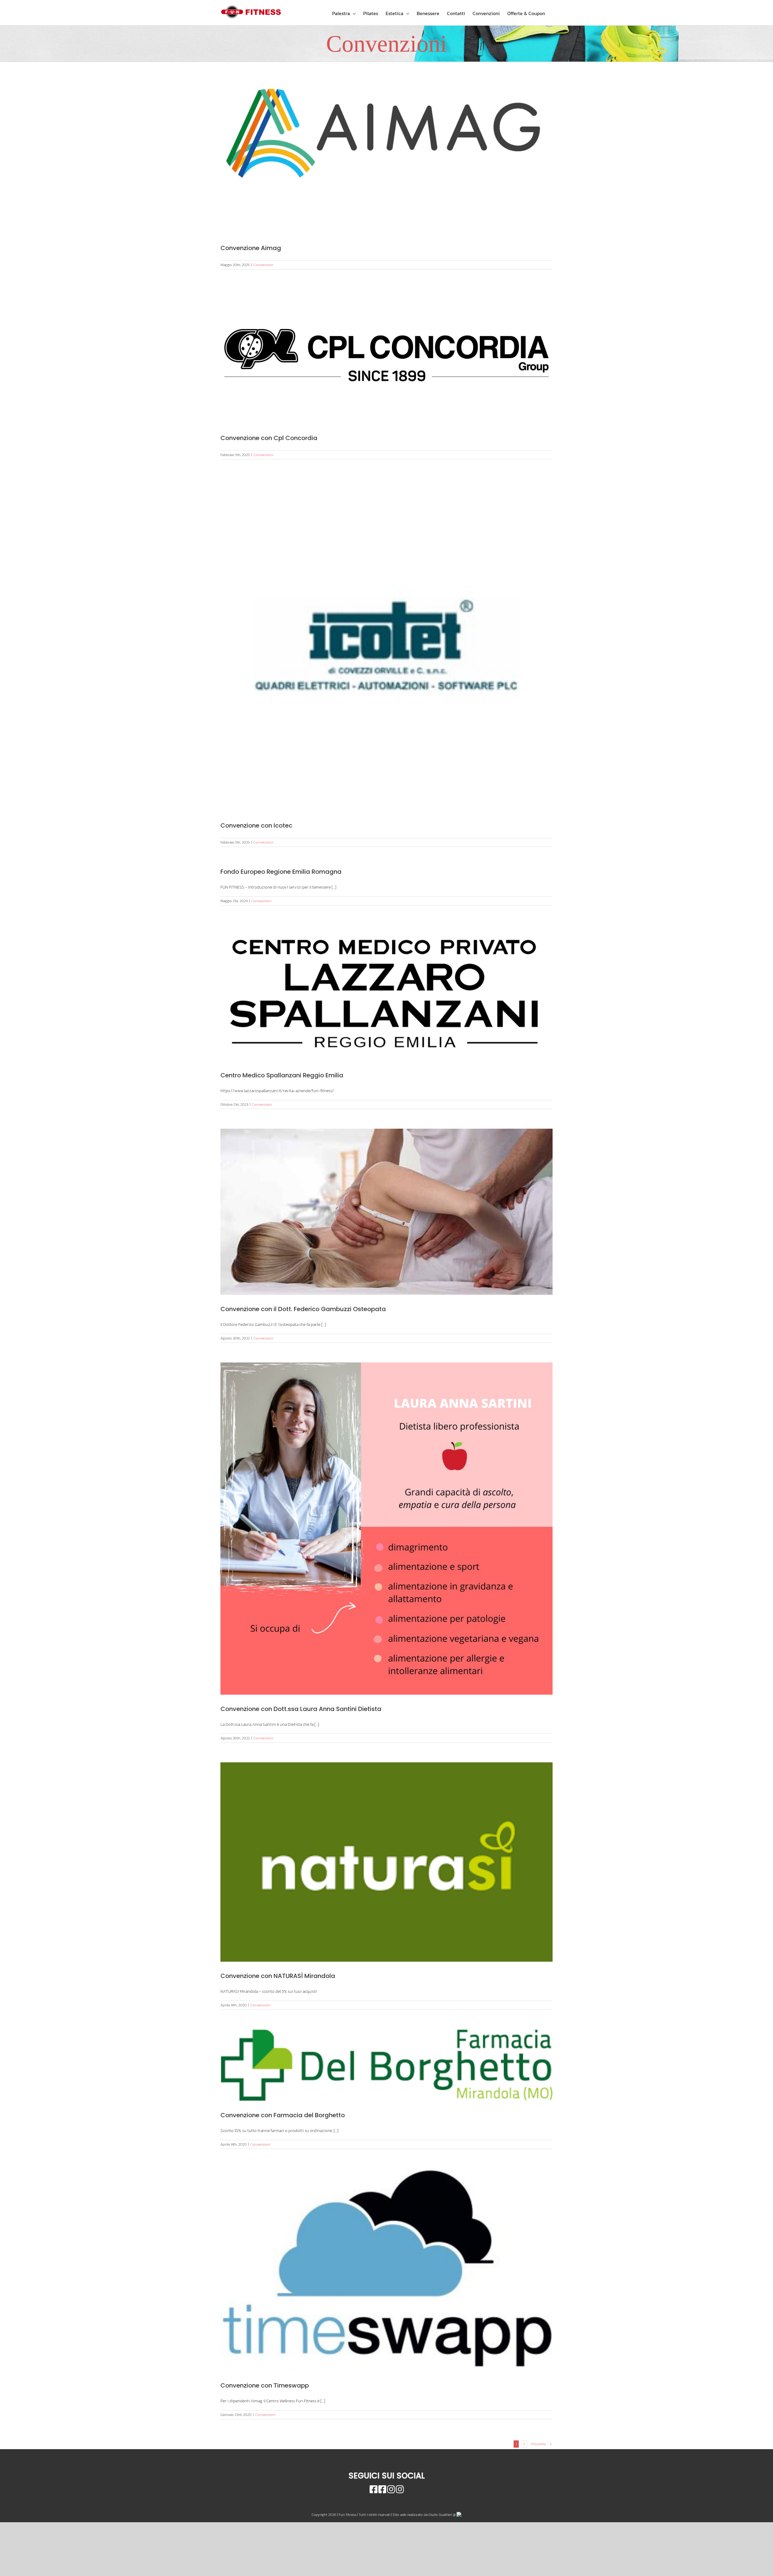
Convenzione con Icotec (256, 825)
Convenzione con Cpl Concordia (269, 438)
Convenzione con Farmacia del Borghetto (283, 2115)
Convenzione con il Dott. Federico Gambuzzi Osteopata (303, 1309)
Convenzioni (263, 265)
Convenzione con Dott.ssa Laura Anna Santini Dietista (301, 1709)
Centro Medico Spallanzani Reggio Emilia (282, 1075)
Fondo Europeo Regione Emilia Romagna (281, 872)
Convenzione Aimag (251, 248)
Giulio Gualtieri (440, 2515)
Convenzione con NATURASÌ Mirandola (278, 1976)
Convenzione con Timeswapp (265, 2385)
